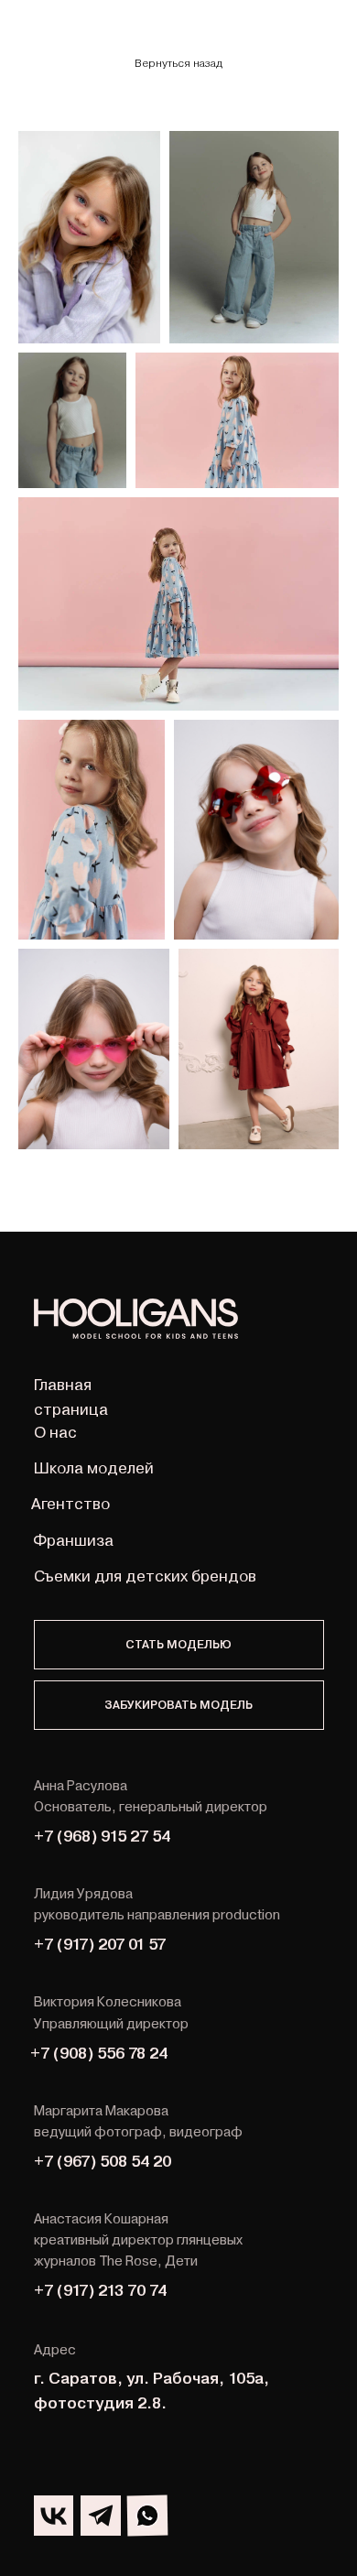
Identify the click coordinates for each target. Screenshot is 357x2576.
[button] (179, 1645)
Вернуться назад (178, 63)
